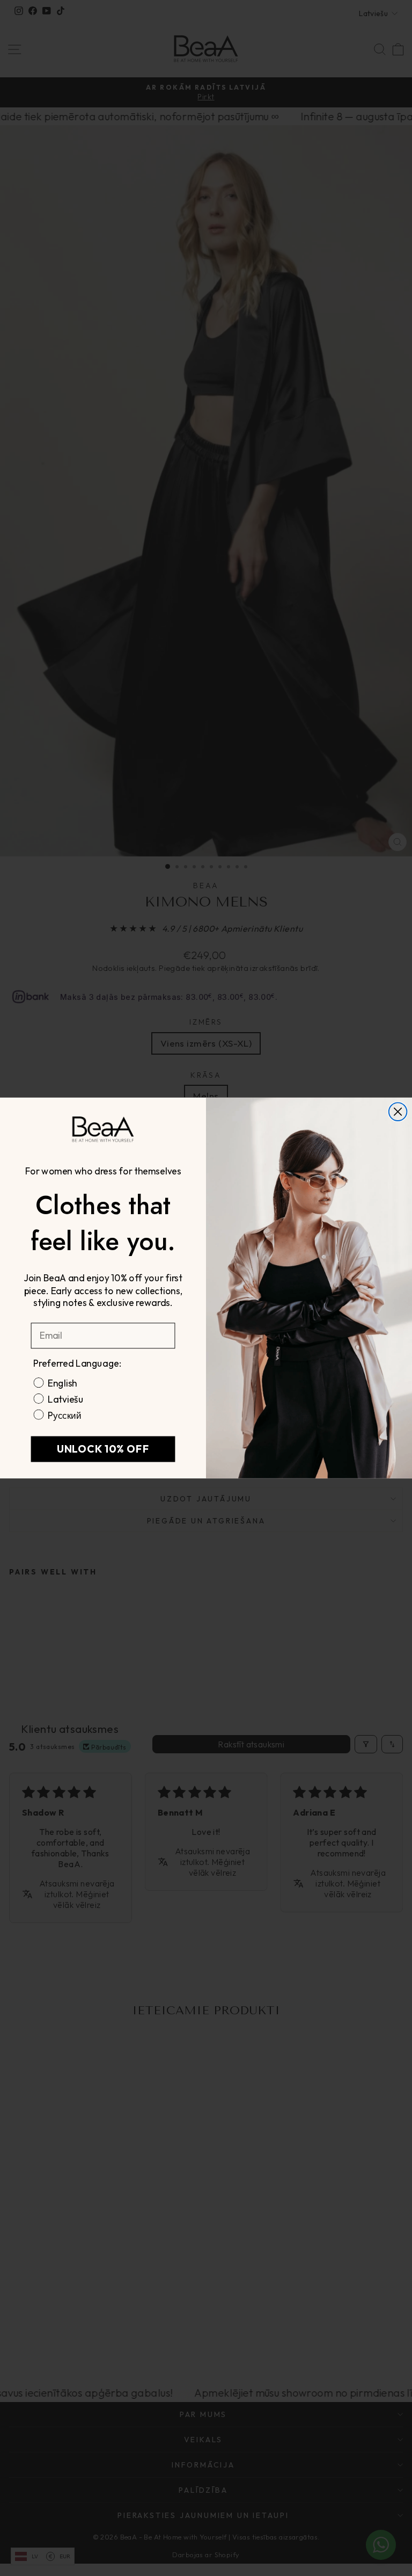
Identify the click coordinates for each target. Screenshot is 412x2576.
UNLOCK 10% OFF (103, 1449)
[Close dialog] (398, 1112)
